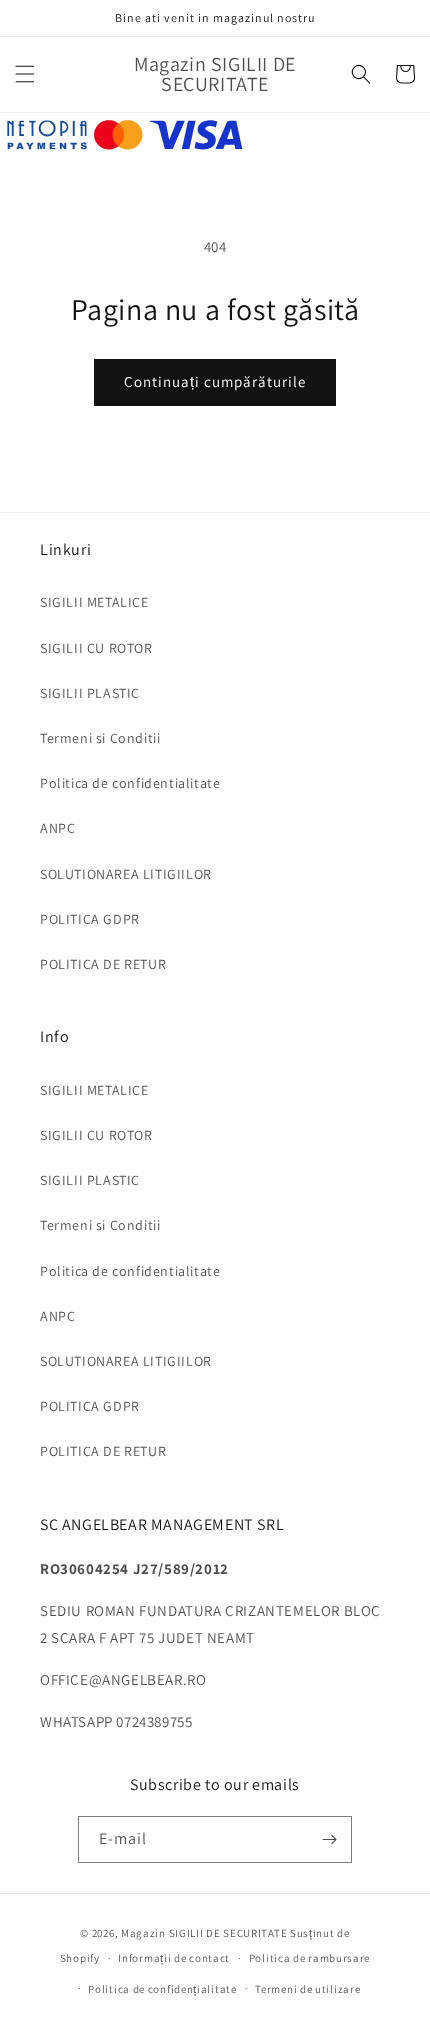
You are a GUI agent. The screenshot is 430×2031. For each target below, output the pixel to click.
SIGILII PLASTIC (90, 693)
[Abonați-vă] (329, 1839)
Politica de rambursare (309, 1958)
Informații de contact (174, 1958)
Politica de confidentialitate (130, 783)
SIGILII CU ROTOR (96, 648)
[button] (25, 74)
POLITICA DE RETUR (103, 964)
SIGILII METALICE (94, 602)
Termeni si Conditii (100, 738)
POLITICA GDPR (90, 919)
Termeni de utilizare (307, 1989)
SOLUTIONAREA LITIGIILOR (126, 874)
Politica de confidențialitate (162, 1989)
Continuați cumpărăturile (215, 381)
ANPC (57, 828)
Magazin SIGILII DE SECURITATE (204, 1933)
